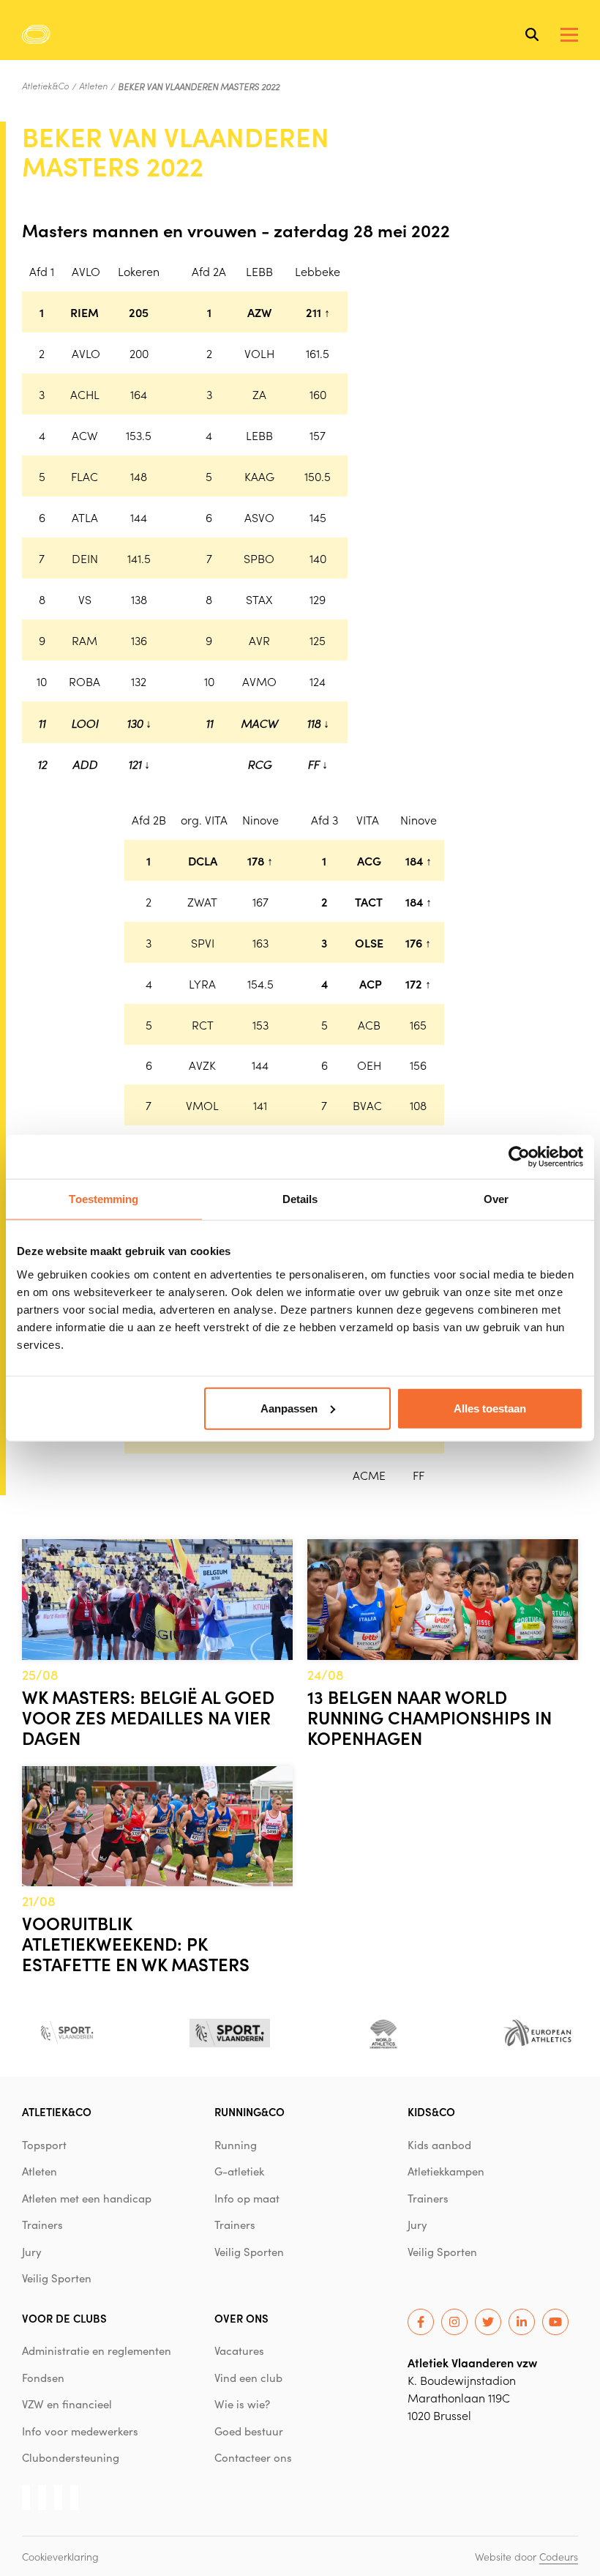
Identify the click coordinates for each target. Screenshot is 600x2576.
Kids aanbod (439, 2145)
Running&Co (250, 2111)
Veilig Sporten (57, 2278)
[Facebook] (421, 2322)
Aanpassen (289, 1408)
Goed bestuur (249, 2431)
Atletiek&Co (45, 86)
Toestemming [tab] (104, 1199)
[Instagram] (454, 2322)
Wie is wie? (242, 2404)
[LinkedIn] (522, 2322)
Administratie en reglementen (97, 2350)
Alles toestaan (490, 1408)
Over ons (241, 2318)
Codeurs (559, 2556)
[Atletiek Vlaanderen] (36, 34)
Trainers (42, 2225)
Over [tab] (496, 1199)
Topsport (44, 2145)
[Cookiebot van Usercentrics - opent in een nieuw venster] (519, 1157)
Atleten (93, 86)
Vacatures (239, 2350)
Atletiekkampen (446, 2171)
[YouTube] (555, 2322)
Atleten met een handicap (87, 2198)
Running (236, 2145)
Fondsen (43, 2378)
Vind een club (248, 2378)
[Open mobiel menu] (569, 35)
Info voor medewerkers (80, 2431)
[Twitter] (488, 2322)
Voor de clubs (64, 2318)
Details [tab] (300, 1199)
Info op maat (247, 2198)
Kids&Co (431, 2111)
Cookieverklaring (60, 2556)
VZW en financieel (67, 2404)
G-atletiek (239, 2171)
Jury (32, 2252)
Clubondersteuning (71, 2457)
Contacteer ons (253, 2457)
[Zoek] (532, 34)
